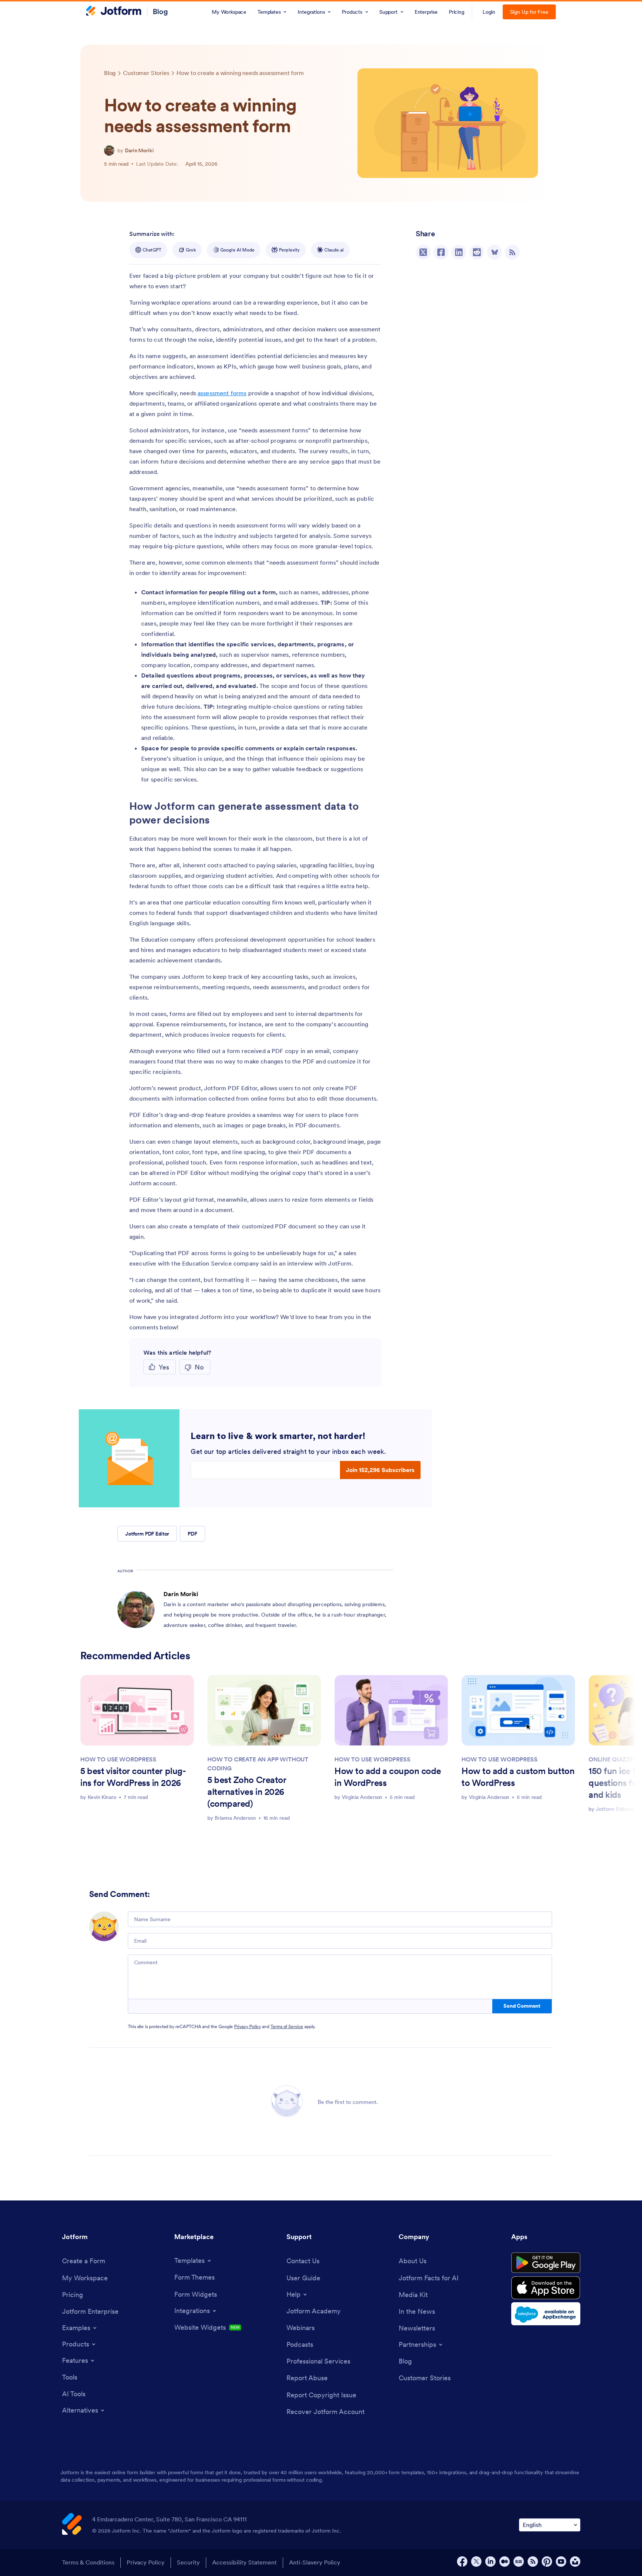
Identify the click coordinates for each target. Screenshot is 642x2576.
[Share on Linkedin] (459, 252)
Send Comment (522, 2006)
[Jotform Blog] (519, 2562)
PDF (192, 1534)
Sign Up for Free (529, 12)
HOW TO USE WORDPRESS (118, 1759)
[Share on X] (423, 252)
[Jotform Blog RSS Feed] (512, 252)
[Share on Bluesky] (495, 252)
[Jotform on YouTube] (561, 2562)
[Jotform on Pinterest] (547, 2562)
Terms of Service (287, 2026)
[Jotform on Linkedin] (490, 2562)
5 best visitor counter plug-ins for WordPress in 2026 (133, 1777)
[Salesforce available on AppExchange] (546, 2314)
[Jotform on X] (476, 2562)
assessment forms (222, 393)
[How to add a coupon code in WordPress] (391, 1710)
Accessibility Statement (244, 2562)
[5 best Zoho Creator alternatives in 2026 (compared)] (264, 1710)
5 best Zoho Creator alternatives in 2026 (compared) (247, 1792)
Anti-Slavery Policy (315, 2562)
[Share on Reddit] (477, 252)
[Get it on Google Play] (546, 2263)
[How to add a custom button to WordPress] (518, 1710)
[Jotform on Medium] (505, 2562)
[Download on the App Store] (546, 2288)
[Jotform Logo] (114, 12)
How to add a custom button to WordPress (518, 1777)
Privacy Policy (247, 2026)
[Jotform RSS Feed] (533, 2562)
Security (188, 2562)
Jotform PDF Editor (147, 1534)
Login (489, 12)
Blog (160, 12)
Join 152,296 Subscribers (380, 1470)
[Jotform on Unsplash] (575, 2562)
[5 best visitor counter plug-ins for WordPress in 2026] (137, 1710)
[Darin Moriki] (109, 150)
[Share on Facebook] (441, 252)
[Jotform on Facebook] (462, 2562)
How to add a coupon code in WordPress (388, 1777)
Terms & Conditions (88, 2562)
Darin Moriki (139, 150)
